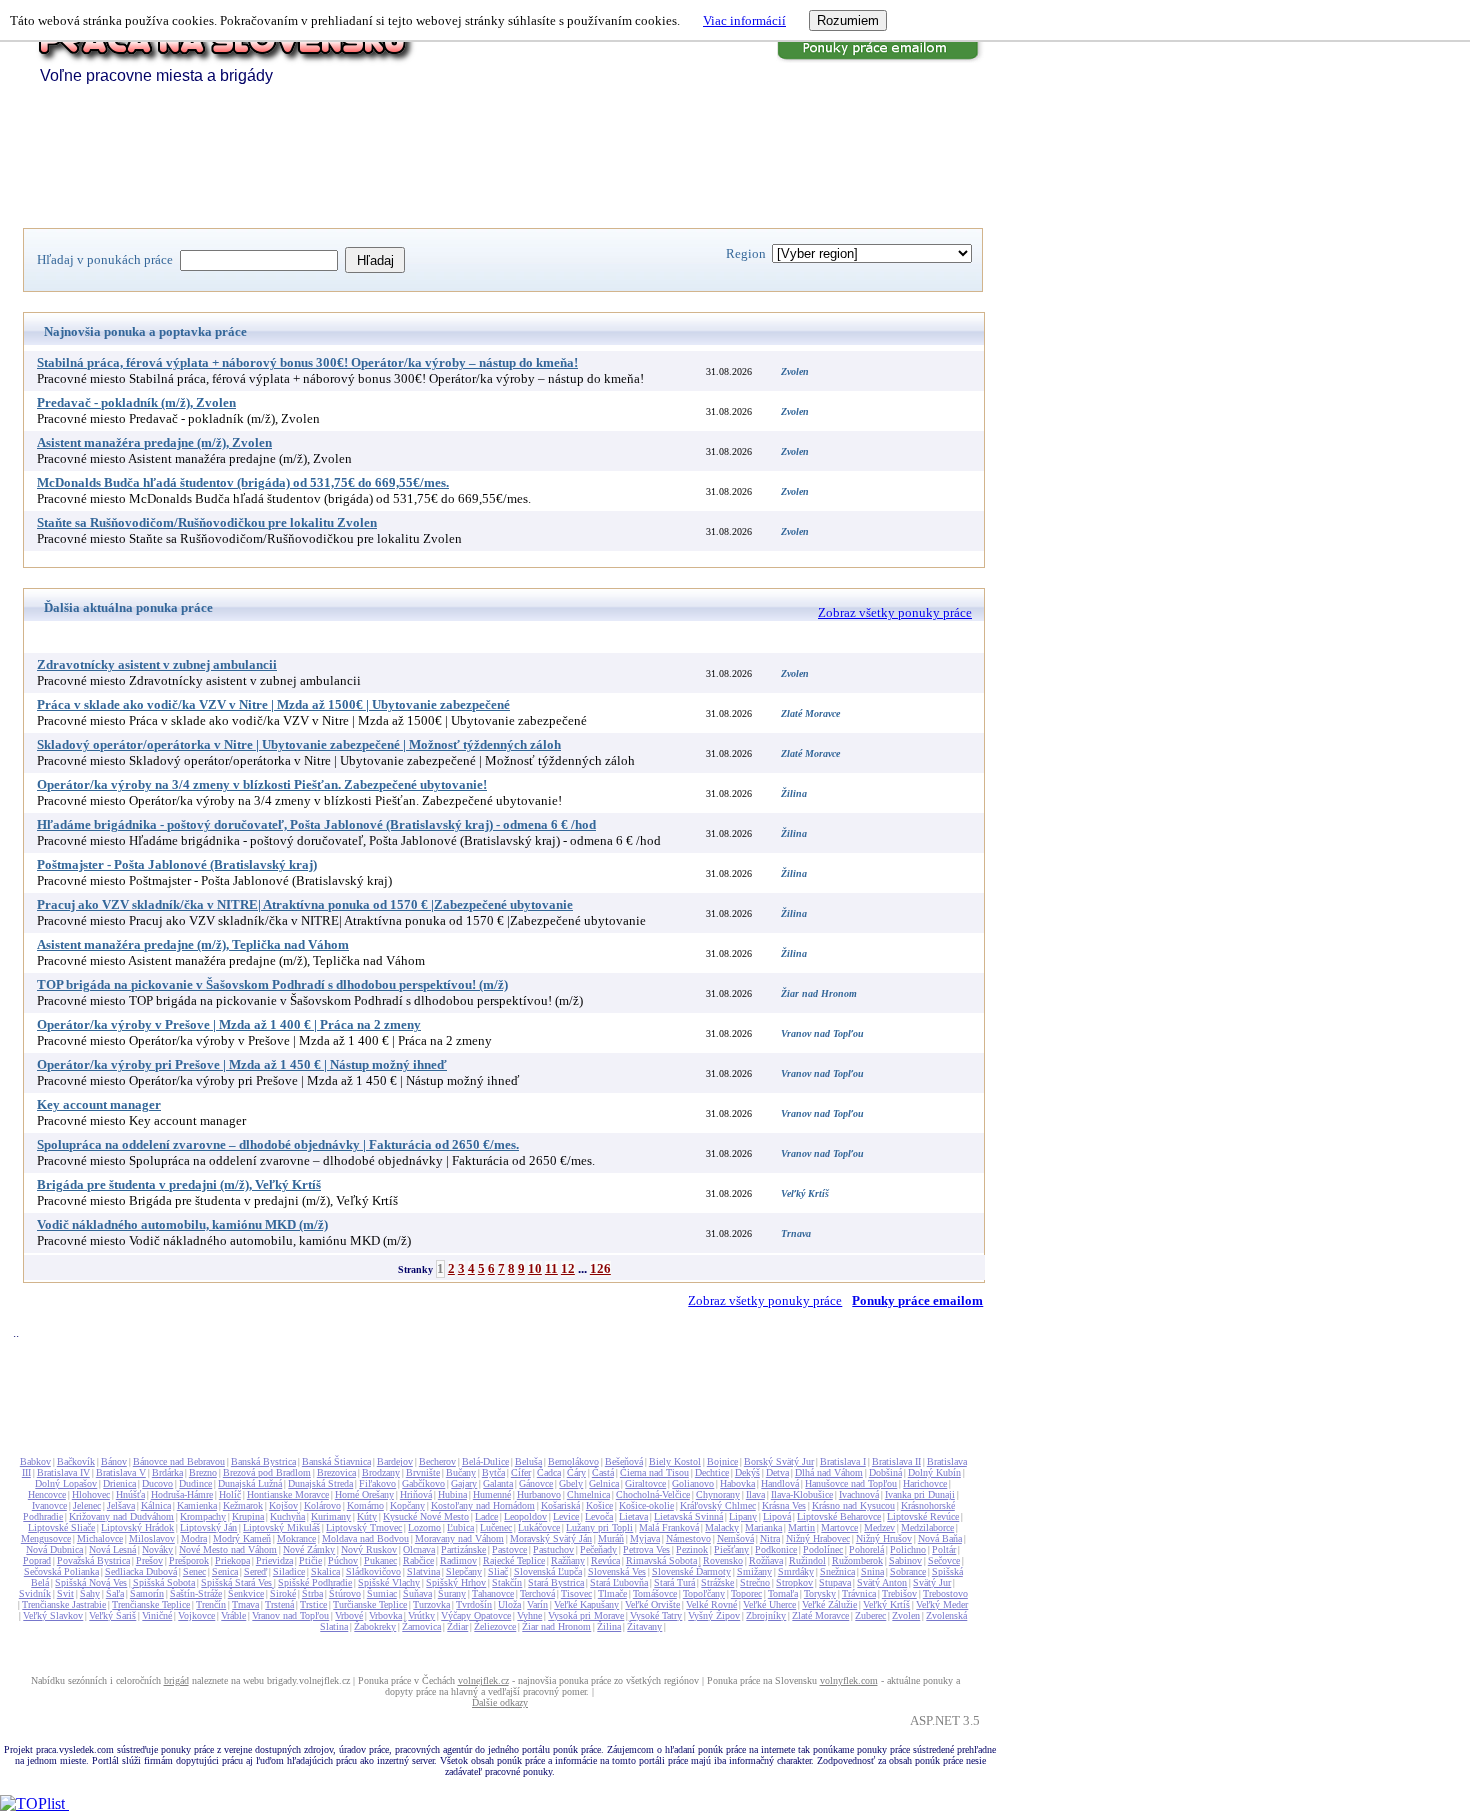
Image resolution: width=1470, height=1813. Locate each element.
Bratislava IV (63, 1472)
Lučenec (496, 1527)
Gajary (464, 1483)
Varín (537, 1604)
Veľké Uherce (769, 1604)
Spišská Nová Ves (91, 1582)
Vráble (233, 1615)
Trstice (313, 1604)
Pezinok (692, 1549)
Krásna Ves (784, 1505)
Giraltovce (645, 1483)
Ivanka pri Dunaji (920, 1494)
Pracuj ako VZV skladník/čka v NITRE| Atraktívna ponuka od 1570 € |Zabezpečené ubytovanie (305, 904)
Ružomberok (857, 1560)
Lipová (777, 1516)
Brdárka (167, 1472)
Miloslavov (152, 1538)
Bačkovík (76, 1461)
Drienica (119, 1483)
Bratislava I (843, 1461)
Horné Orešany (364, 1494)
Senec (194, 1571)
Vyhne (529, 1615)
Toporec (746, 1593)
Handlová (780, 1483)
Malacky (722, 1527)
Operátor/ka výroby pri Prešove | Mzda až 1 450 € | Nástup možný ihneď (242, 1064)
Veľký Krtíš (886, 1604)
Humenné (492, 1494)
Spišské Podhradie (315, 1582)
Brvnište (423, 1472)
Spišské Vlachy (389, 1582)
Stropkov (794, 1582)
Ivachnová (859, 1494)
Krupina (248, 1516)
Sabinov (905, 1560)
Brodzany (381, 1472)
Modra (194, 1538)
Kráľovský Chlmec (718, 1505)
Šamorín (147, 1593)
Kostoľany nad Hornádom (483, 1505)
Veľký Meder (942, 1604)
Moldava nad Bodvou (365, 1538)
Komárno (365, 1505)
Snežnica (837, 1571)
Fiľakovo (377, 1483)
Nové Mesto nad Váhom (228, 1549)
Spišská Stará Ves (236, 1582)
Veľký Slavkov (53, 1615)
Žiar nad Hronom (556, 1626)
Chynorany (718, 1494)
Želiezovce (495, 1626)
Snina (872, 1571)
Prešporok (189, 1560)
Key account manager (99, 1104)
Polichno (908, 1549)
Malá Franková (669, 1527)
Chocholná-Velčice (653, 1494)
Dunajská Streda (320, 1483)
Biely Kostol (675, 1461)
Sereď (255, 1571)
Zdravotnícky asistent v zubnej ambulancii (157, 664)
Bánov (114, 1461)
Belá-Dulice (485, 1461)
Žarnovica (421, 1626)
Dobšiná (885, 1472)
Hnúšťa (130, 1494)
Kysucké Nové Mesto (426, 1516)
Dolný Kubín (934, 1472)
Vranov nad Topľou (290, 1615)
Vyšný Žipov (714, 1615)
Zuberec (870, 1615)
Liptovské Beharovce (839, 1516)
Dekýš (747, 1472)
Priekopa (232, 1560)
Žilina (609, 1626)
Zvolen (906, 1615)
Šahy (90, 1593)
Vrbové (349, 1615)
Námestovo (688, 1538)
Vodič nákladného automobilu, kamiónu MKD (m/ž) (182, 1224)
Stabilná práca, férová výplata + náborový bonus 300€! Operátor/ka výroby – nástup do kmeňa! (307, 362)
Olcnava (419, 1549)
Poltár (944, 1549)
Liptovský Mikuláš (281, 1527)
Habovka (737, 1483)
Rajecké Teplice (514, 1560)
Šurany (452, 1593)
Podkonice (776, 1549)
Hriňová (416, 1494)
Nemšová (735, 1538)
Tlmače (612, 1593)
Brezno (203, 1472)
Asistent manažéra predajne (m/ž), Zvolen (154, 442)
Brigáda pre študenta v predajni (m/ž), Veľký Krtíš (179, 1184)
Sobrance (908, 1571)
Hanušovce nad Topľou (851, 1483)
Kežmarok (243, 1505)
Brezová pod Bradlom (267, 1472)
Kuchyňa (287, 1516)
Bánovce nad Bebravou (179, 1461)
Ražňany (568, 1560)
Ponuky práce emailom (917, 1300)
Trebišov (899, 1593)
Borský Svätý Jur (779, 1461)
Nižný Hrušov (884, 1538)
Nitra (770, 1538)
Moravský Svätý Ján (551, 1538)
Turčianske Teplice (370, 1604)
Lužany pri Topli (599, 1527)
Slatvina (423, 1571)
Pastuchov (553, 1549)
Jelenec (87, 1505)
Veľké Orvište (652, 1604)
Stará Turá (674, 1582)
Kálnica (156, 1505)
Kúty (367, 1516)
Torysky (820, 1593)
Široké (283, 1593)
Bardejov (395, 1461)
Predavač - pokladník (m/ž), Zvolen (136, 402)
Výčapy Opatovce (476, 1615)
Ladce (486, 1516)
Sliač (498, 1571)
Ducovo (157, 1483)
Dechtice (712, 1472)
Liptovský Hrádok (137, 1527)
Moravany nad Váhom (459, 1538)
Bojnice (722, 1461)
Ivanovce (49, 1505)
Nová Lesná (112, 1549)
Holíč (230, 1494)
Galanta (498, 1483)
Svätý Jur (932, 1582)
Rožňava (766, 1560)
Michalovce (100, 1538)
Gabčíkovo (423, 1483)
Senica (225, 1571)
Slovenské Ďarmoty (691, 1571)
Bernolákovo (573, 1461)
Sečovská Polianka (61, 1571)
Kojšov (283, 1505)
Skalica (325, 1571)
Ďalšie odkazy (500, 1702)
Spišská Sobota (164, 1582)
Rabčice (418, 1560)
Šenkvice (246, 1593)
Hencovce (47, 1494)
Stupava (835, 1582)
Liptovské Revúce (923, 1516)
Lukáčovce (539, 1527)
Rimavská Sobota (661, 1560)
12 (568, 1268)
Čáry (576, 1472)
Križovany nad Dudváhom (121, 1516)
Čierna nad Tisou (654, 1472)
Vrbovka (385, 1615)
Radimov (458, 1560)
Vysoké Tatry (656, 1615)
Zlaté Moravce (820, 1615)
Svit (65, 1593)
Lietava (633, 1516)
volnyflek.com (849, 1680)
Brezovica (336, 1472)
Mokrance (296, 1538)
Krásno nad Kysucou (853, 1505)
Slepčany (464, 1571)
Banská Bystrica (263, 1461)
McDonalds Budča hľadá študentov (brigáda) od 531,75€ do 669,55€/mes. (243, 482)
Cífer (521, 1472)
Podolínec (823, 1549)
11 (551, 1268)
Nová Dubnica (54, 1549)
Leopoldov (525, 1516)
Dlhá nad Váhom (829, 1472)
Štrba (312, 1593)
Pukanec (380, 1560)
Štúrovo (345, 1593)
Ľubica (460, 1527)
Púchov (343, 1560)
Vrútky (421, 1615)
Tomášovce (655, 1593)
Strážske (717, 1582)
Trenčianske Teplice (151, 1604)
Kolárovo (322, 1505)
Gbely (571, 1483)
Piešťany (731, 1549)
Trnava (245, 1604)
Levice (566, 1516)
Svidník (35, 1593)
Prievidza (274, 1560)
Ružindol (807, 1560)
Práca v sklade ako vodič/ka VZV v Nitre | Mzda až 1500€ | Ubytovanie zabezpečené (273, 704)
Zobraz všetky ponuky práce (895, 612)
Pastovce (509, 1549)
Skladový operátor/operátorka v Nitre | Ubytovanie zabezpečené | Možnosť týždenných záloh (299, 744)
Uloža (509, 1604)
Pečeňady (598, 1549)
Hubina (452, 1494)
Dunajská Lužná (250, 1483)
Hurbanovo (539, 1494)
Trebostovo (945, 1593)
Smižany (754, 1571)
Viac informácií (744, 20)
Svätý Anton (882, 1582)
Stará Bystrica (556, 1582)
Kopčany (407, 1505)
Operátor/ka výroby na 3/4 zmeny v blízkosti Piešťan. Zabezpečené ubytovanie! (262, 784)
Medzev (879, 1527)
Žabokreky (375, 1626)
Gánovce (536, 1483)
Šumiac (382, 1593)
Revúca (605, 1560)
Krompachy (203, 1516)
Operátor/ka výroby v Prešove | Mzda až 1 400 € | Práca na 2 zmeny (229, 1024)
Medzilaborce (927, 1527)
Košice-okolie (646, 1505)
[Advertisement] (387, 163)
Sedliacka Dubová (141, 1571)
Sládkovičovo (373, 1571)
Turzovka (431, 1604)
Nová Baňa (940, 1538)
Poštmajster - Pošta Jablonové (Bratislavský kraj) (177, 864)
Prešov (149, 1560)
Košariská (560, 1505)
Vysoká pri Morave (586, 1615)
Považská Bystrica (93, 1560)
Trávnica (859, 1593)
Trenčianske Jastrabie (64, 1604)
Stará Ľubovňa (619, 1582)
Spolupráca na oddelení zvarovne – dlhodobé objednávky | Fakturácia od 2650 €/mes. (278, 1144)
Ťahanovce (493, 1593)
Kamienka (197, 1505)
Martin (801, 1527)
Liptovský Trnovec (364, 1527)
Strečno (755, 1582)
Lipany (743, 1516)
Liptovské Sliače (61, 1527)
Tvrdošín (474, 1604)
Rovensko (723, 1560)
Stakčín (507, 1582)
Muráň (611, 1538)
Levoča (599, 1516)
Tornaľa (783, 1593)
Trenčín (211, 1604)
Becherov (437, 1461)
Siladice (289, 1571)
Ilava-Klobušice (802, 1494)
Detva (777, 1472)
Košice (599, 1505)
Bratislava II (896, 1461)
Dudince (195, 1483)
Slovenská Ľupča (548, 1571)
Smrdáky (796, 1571)
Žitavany (644, 1626)
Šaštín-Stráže (196, 1593)
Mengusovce (46, 1538)
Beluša (528, 1461)
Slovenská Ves (617, 1571)
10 (535, 1268)
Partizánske (463, 1549)
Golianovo (693, 1483)
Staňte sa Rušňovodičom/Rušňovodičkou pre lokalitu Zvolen (207, 522)
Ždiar (457, 1626)
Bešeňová (624, 1461)
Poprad (37, 1560)
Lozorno (424, 1527)
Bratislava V (121, 1472)
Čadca (549, 1472)
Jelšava (121, 1505)
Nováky (157, 1549)
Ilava (755, 1494)
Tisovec (576, 1593)
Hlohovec (91, 1494)
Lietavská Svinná (688, 1516)
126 (600, 1268)
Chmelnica (588, 1494)
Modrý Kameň (242, 1538)
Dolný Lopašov (66, 1483)
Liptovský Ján (208, 1527)
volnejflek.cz (483, 1680)
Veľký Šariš (112, 1615)
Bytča (493, 1472)
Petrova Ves (646, 1549)
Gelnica (604, 1483)
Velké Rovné (711, 1604)
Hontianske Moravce (288, 1494)
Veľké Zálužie (829, 1604)
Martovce (839, 1527)
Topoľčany (704, 1593)
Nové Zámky (309, 1549)
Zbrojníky (766, 1615)
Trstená (279, 1604)
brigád (176, 1680)
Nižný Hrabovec (818, 1538)
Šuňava (417, 1593)
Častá (603, 1472)
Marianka (763, 1527)
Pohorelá (866, 1549)
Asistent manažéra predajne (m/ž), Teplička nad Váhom (193, 944)
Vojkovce (196, 1615)
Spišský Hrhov (456, 1582)
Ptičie (310, 1560)
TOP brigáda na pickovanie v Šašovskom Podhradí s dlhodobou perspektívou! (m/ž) (272, 984)
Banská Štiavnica (336, 1461)
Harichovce (925, 1483)
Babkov (35, 1461)
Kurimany (331, 1516)
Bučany (461, 1472)
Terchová (537, 1593)
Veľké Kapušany (586, 1604)
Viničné (157, 1615)
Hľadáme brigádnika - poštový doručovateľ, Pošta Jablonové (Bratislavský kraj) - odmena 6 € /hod (316, 824)
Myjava (645, 1538)
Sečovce (944, 1560)
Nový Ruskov (369, 1549)
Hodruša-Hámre (182, 1494)
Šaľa (115, 1593)
